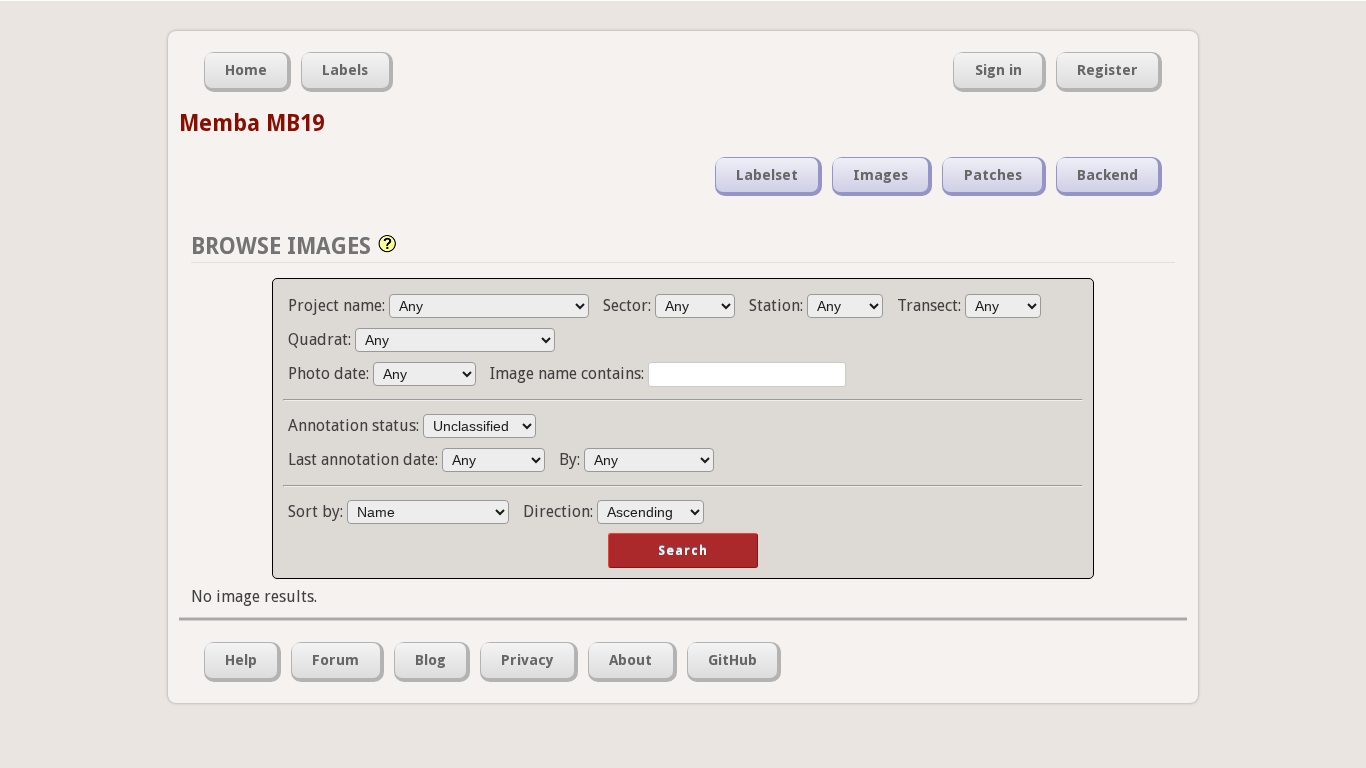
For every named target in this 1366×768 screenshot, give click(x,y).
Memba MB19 (251, 123)
